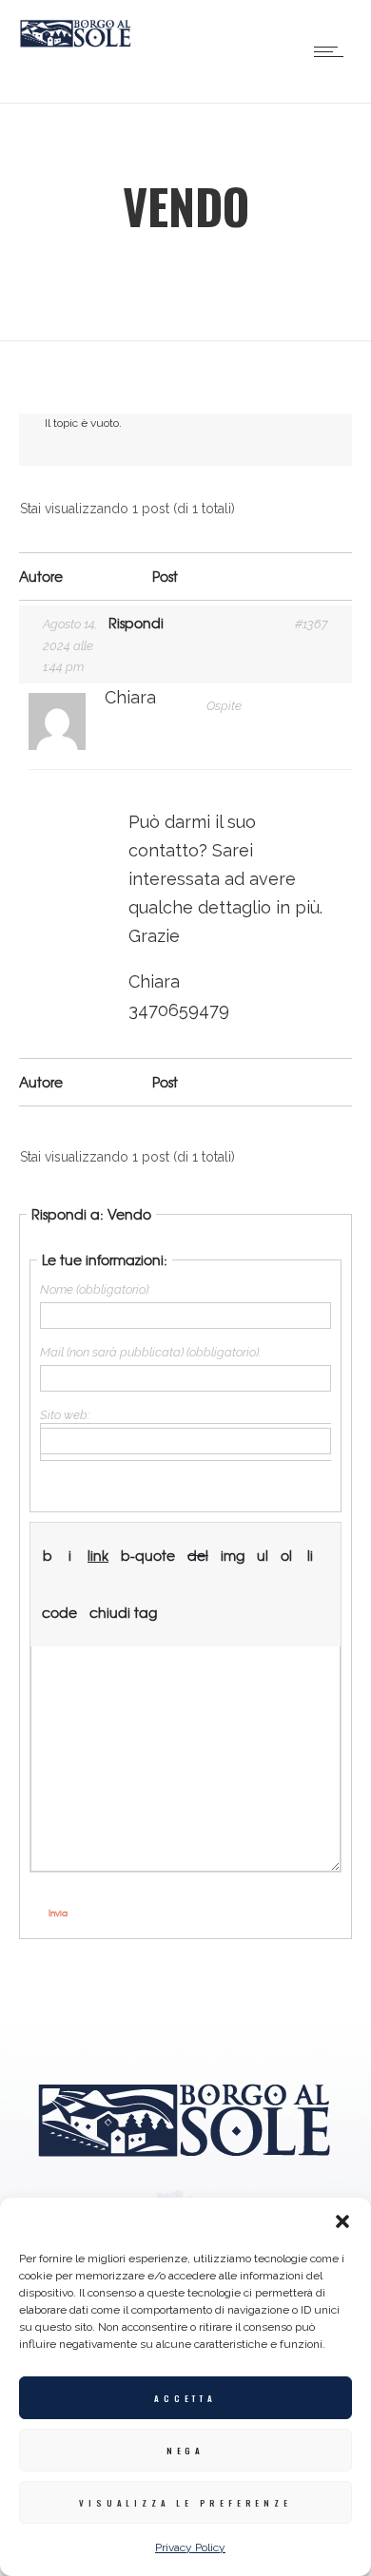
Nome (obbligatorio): (95, 1289)
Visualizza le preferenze (185, 2503)
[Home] (76, 42)
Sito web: (65, 1415)
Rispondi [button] (136, 623)
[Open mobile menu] (333, 51)
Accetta (185, 2398)
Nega (185, 2451)
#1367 (312, 624)
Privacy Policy (190, 2547)
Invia (58, 1913)
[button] (342, 2221)
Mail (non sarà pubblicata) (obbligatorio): (150, 1352)
